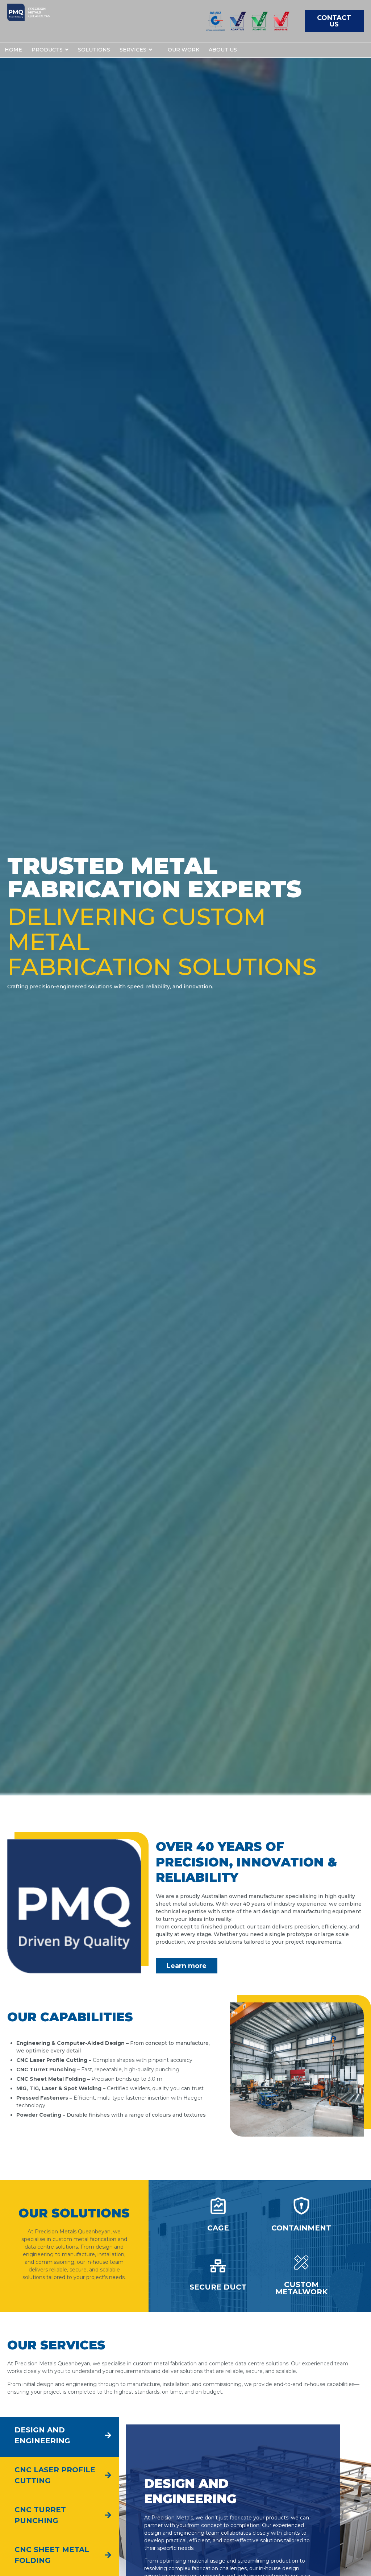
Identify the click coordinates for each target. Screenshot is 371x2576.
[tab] (59, 2437)
